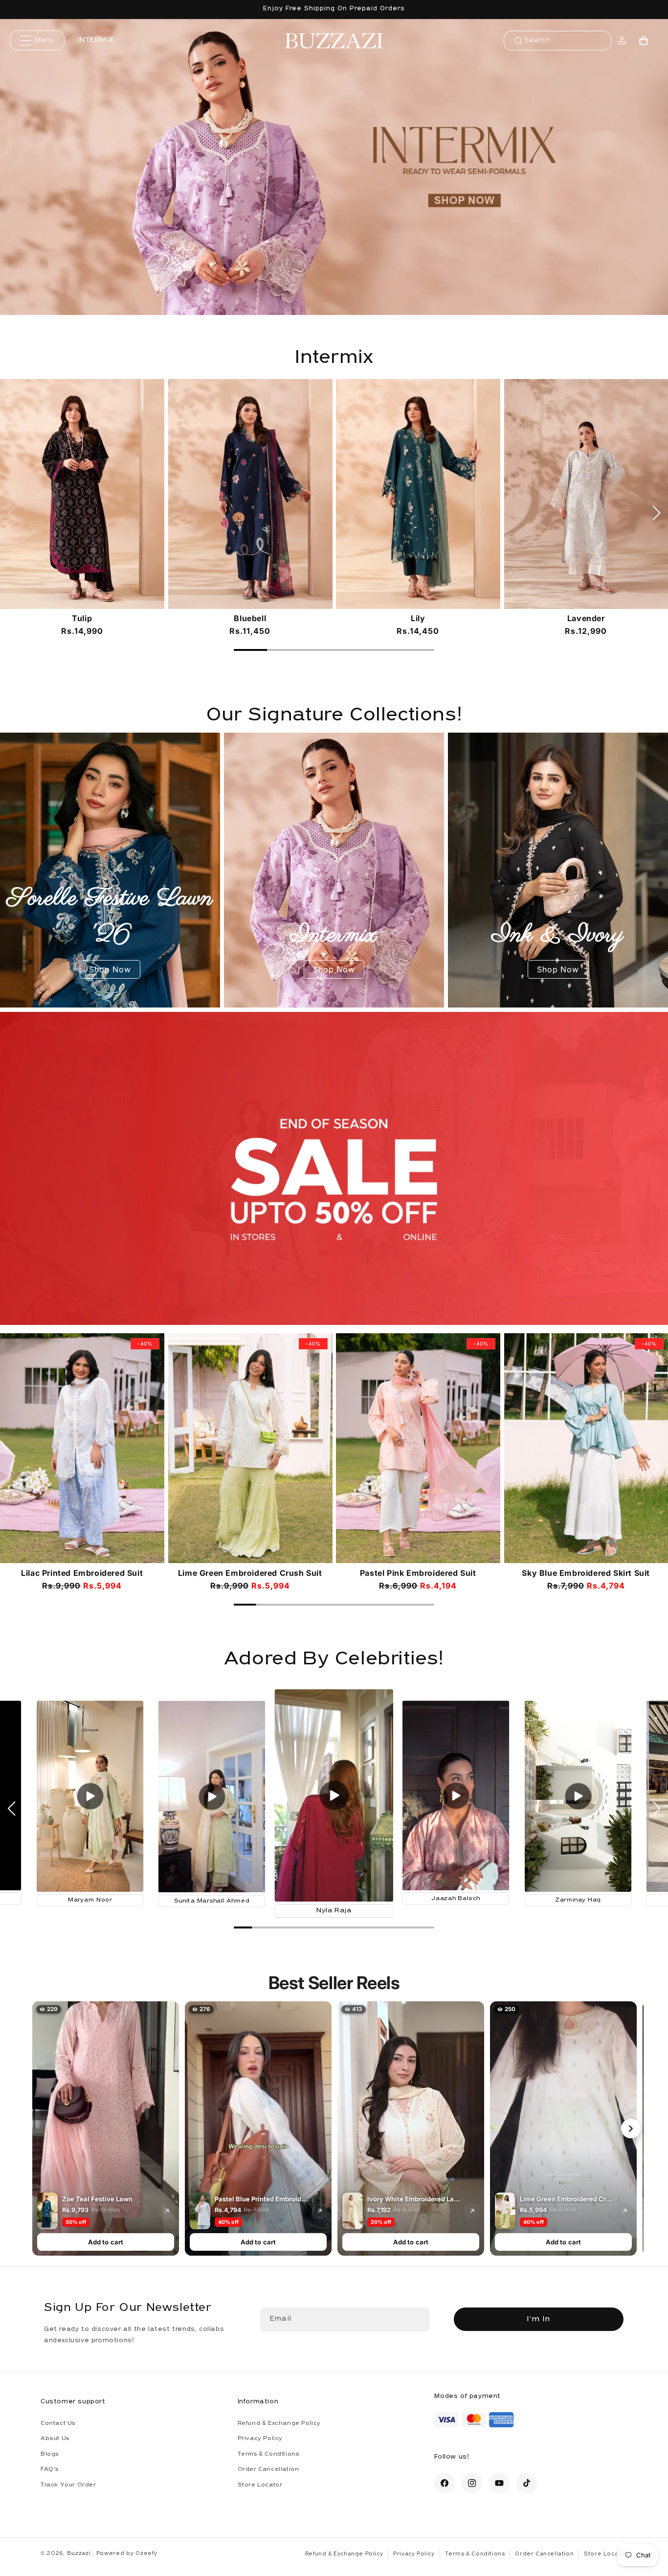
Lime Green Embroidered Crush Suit (250, 1573)
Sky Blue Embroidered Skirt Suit (586, 1573)
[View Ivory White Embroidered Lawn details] (472, 2211)
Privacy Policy (260, 2439)
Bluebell (250, 618)
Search (537, 40)
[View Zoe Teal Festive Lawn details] (167, 2211)
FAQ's (50, 2469)
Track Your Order (68, 2485)
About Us (55, 2439)
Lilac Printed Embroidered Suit (82, 1573)
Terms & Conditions (268, 2454)
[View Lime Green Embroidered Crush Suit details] (624, 2211)
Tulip (82, 618)
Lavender (586, 618)
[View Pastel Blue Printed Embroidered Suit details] (319, 2211)
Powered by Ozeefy (127, 2554)
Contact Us (58, 2423)
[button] (37, 40)
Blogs (50, 2454)
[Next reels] (631, 2128)
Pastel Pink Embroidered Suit (418, 1573)
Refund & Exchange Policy (279, 2423)
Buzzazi (80, 2554)
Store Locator (260, 2485)
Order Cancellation (268, 2469)
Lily (418, 618)
